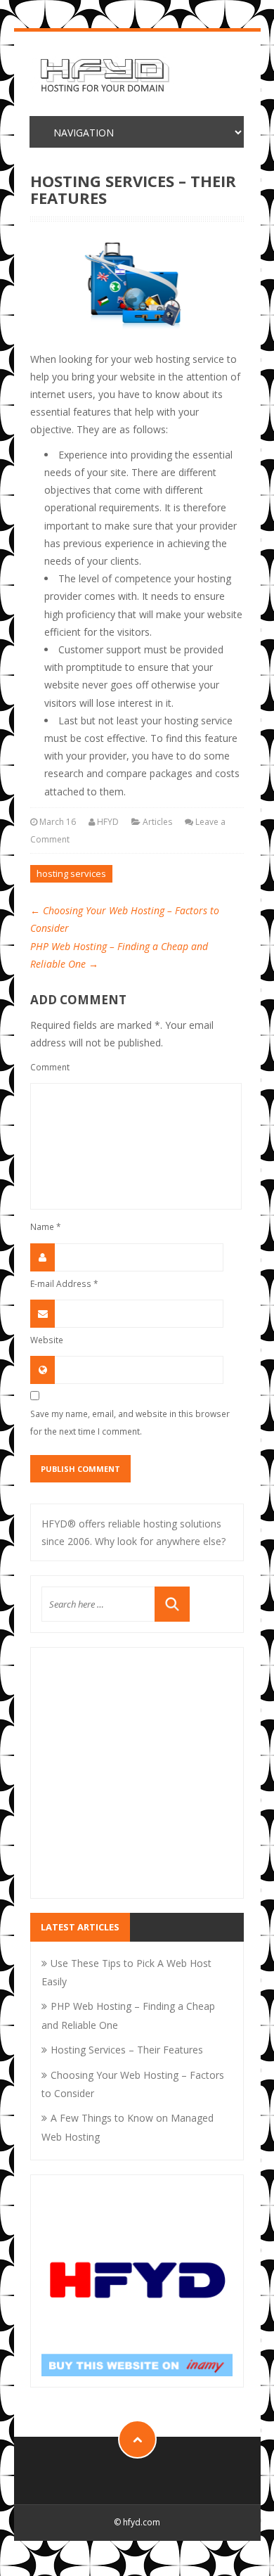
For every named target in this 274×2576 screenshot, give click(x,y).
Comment (50, 1067)
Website (47, 1340)
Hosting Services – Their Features (127, 2050)
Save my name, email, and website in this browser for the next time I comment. (130, 1422)
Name (46, 1226)
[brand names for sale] (137, 2280)
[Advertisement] (137, 1782)
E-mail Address (64, 1283)
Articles (157, 822)
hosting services (71, 873)
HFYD (108, 822)
